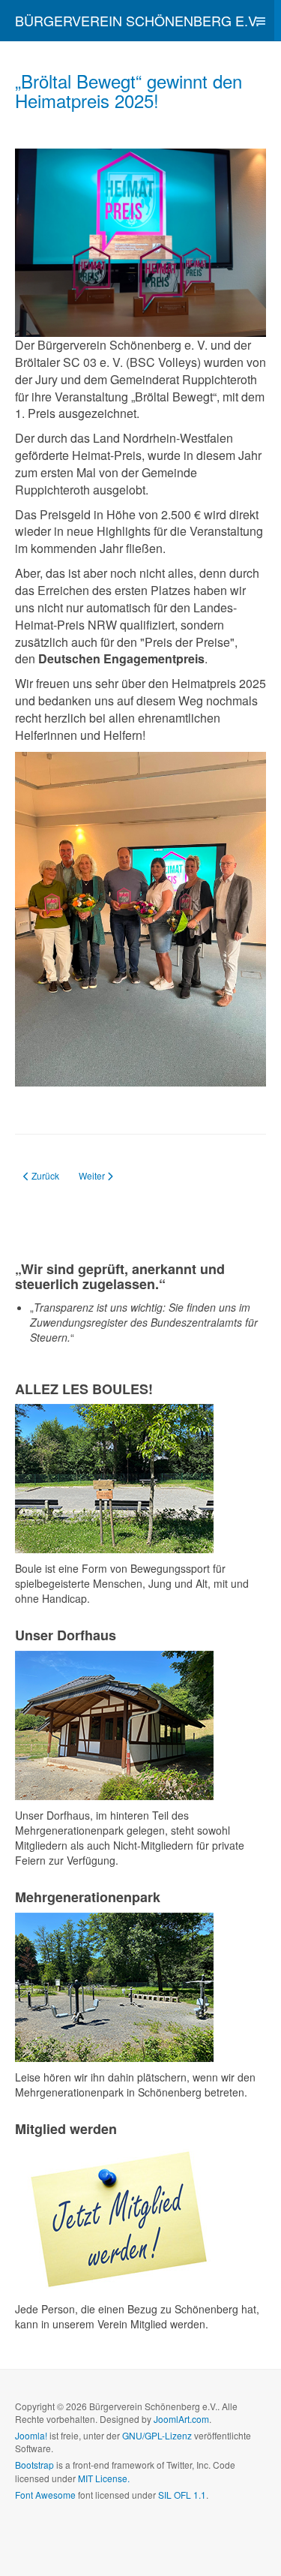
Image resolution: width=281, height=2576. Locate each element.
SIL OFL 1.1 (182, 2495)
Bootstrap (34, 2465)
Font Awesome (45, 2495)
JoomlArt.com (181, 2419)
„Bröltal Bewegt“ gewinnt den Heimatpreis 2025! (129, 90)
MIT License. (104, 2478)
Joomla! (31, 2435)
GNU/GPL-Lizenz (157, 2435)
